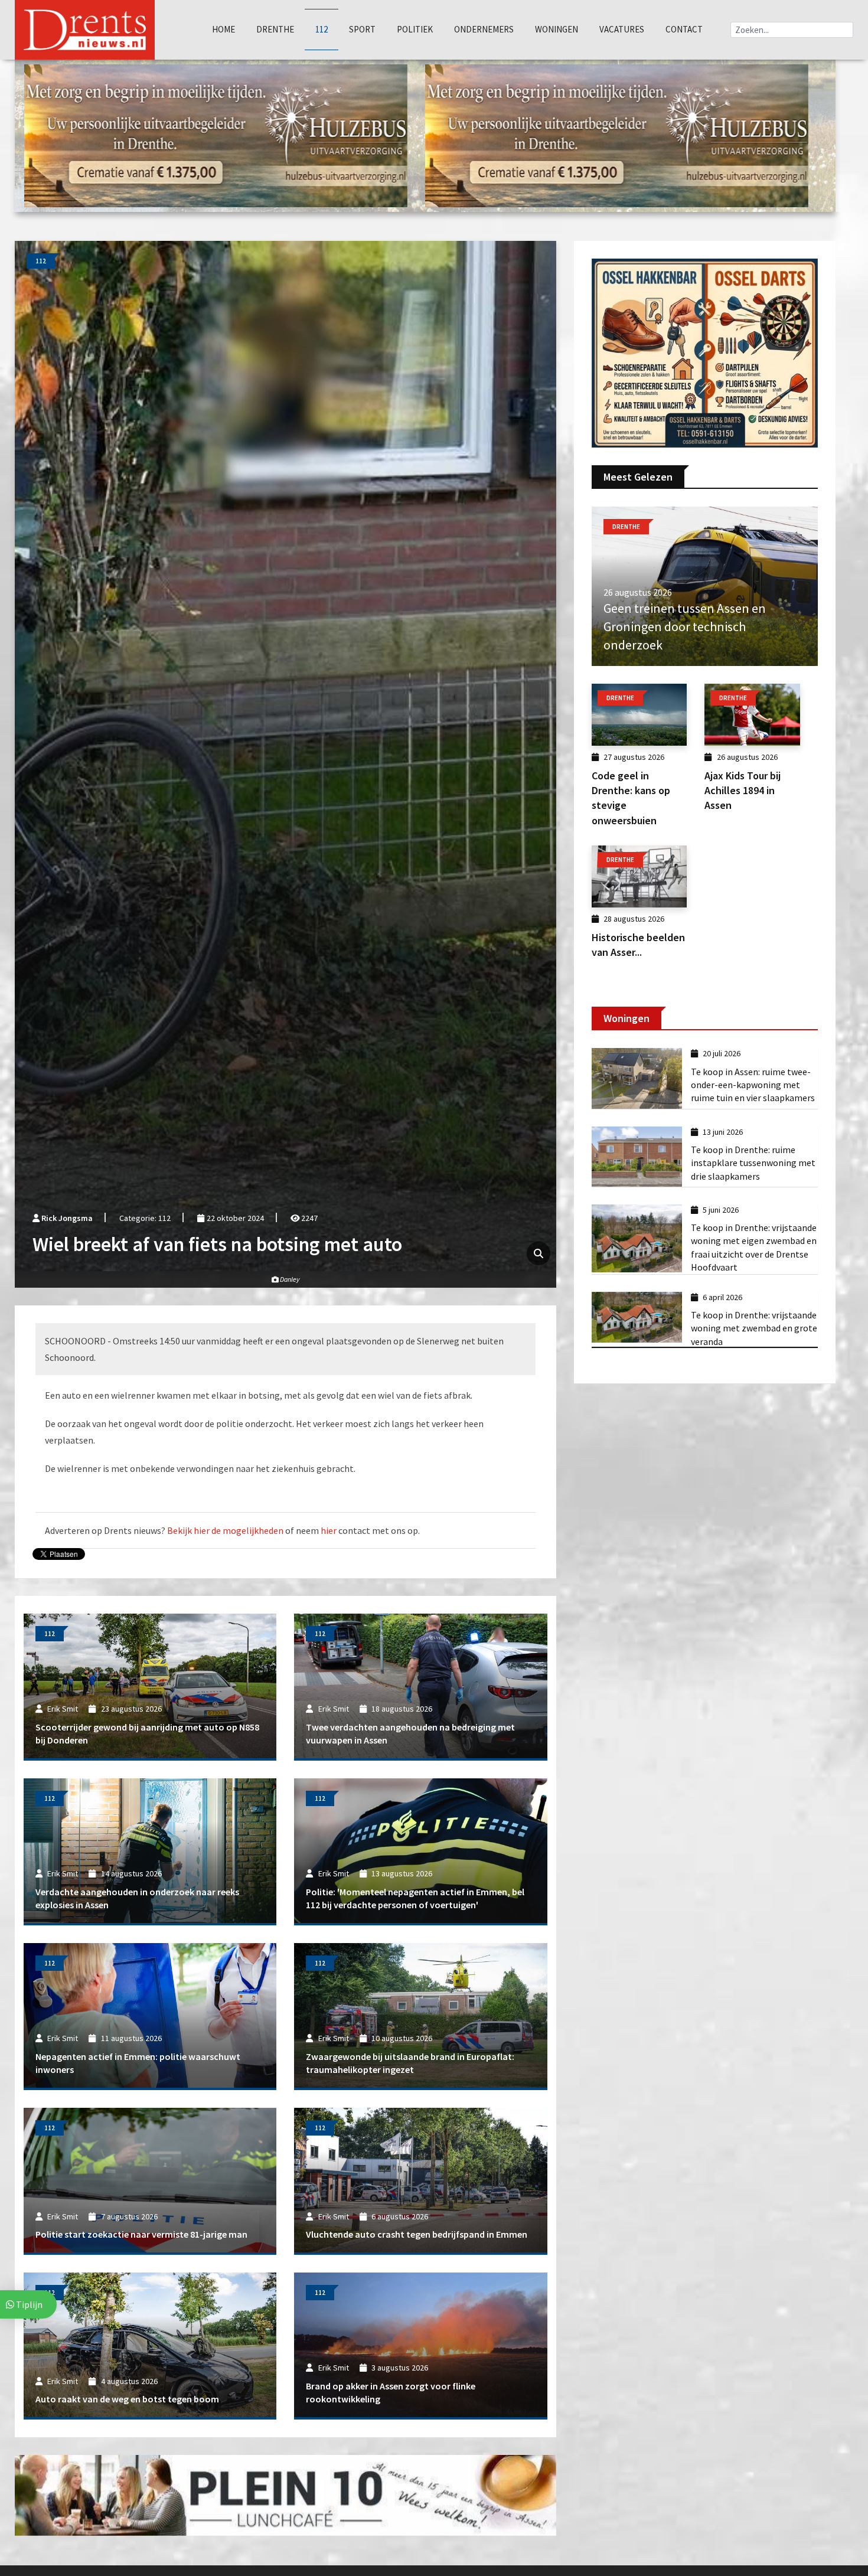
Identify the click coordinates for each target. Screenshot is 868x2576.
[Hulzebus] (216, 135)
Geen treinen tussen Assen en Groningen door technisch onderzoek (685, 626)
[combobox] (792, 30)
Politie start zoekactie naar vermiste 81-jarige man (141, 2234)
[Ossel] (705, 352)
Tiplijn (28, 2304)
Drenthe (275, 29)
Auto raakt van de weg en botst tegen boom (127, 2399)
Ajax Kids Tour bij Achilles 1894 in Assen (743, 790)
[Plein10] (285, 2495)
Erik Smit (63, 1709)
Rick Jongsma (67, 1218)
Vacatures (622, 29)
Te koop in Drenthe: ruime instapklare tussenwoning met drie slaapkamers (753, 1163)
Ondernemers (484, 29)
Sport (362, 29)
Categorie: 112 (145, 1218)
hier (329, 1530)
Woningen (557, 29)
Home (223, 29)
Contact (684, 29)
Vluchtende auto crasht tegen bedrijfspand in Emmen (417, 2234)
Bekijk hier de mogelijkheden (225, 1530)
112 (322, 29)
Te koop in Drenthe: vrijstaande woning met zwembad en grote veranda (754, 1328)
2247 (309, 1218)
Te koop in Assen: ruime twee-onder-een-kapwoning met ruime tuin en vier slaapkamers (753, 1085)
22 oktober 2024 (234, 1218)
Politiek (415, 29)
